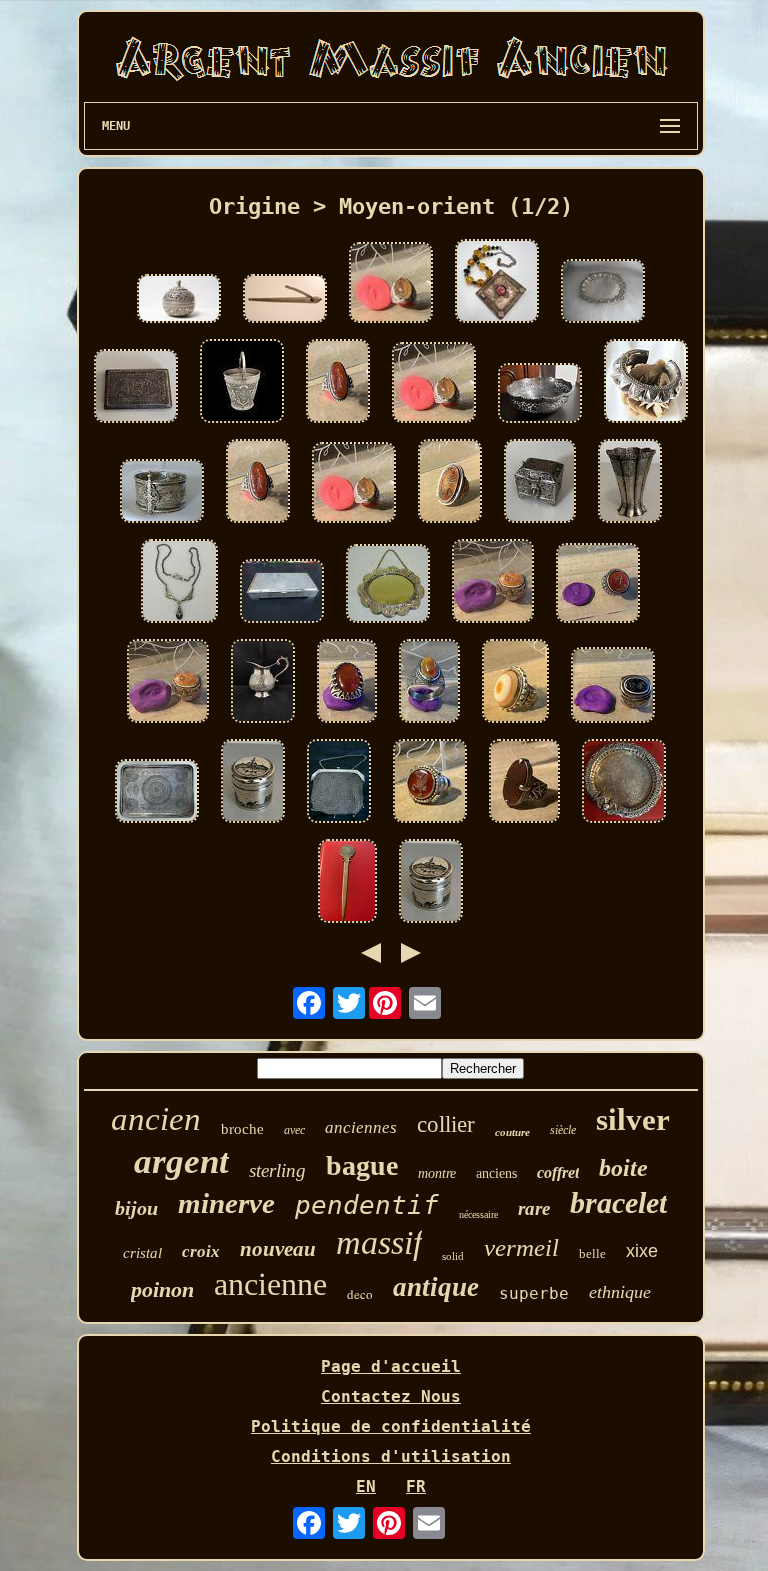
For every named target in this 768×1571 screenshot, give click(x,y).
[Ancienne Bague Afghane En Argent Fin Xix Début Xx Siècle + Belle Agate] (524, 783)
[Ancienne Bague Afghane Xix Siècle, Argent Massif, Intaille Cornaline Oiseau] (430, 783)
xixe (642, 1251)
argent (181, 1161)
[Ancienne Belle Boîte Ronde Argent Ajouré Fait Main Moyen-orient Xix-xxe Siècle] (179, 300)
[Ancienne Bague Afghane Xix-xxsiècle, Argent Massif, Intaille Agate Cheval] (613, 687)
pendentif (367, 1205)
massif (379, 1242)
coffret (558, 1172)
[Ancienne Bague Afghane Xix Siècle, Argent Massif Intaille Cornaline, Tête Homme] (598, 585)
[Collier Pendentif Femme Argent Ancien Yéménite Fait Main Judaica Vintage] (497, 283)
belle (592, 1253)
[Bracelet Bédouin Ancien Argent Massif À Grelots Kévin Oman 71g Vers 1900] (646, 383)
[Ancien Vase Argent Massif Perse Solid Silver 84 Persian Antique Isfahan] (630, 483)
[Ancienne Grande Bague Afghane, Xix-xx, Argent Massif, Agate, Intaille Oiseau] (450, 483)
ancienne (270, 1284)
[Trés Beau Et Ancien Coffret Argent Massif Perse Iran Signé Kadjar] (282, 593)
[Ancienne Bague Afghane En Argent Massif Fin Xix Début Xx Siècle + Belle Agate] (429, 683)
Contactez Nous (391, 1396)
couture (512, 1132)
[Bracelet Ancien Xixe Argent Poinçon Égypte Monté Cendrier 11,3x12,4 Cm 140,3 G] (624, 783)
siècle (563, 1130)
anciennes (361, 1127)
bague (362, 1165)
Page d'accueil (391, 1366)
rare (534, 1208)
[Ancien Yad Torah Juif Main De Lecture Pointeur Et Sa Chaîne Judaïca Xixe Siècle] (285, 300)
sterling (277, 1170)
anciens (496, 1173)
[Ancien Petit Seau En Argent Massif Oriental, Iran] (242, 383)
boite (623, 1168)
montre (437, 1173)
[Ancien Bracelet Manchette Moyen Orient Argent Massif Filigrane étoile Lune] (162, 493)
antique (436, 1287)
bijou (136, 1208)
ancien (156, 1119)
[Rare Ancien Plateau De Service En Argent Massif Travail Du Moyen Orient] (603, 293)
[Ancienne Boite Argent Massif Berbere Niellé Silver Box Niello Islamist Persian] (540, 483)
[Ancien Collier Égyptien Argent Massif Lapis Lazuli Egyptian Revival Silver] (179, 583)
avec (294, 1130)
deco (360, 1294)
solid (453, 1256)
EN (366, 1486)
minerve (226, 1203)
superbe (534, 1293)
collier (446, 1124)
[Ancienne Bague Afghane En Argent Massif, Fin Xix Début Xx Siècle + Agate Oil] (515, 683)
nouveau (278, 1249)
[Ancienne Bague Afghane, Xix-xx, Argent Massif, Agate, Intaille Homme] (338, 383)
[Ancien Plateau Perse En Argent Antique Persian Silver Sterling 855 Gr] (157, 793)
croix (201, 1251)
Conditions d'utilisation (391, 1456)
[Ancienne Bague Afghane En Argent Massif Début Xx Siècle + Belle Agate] (347, 683)
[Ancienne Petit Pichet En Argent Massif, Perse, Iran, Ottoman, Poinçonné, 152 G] (263, 683)
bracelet (618, 1202)
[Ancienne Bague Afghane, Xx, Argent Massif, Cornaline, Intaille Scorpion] (391, 284)
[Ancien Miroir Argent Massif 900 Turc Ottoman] (388, 585)
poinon (162, 1289)
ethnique (620, 1292)
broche (242, 1129)
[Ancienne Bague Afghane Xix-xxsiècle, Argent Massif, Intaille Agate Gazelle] (493, 583)
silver (633, 1119)
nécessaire (478, 1214)
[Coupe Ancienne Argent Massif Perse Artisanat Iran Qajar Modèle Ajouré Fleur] (540, 395)
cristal (142, 1253)
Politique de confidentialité (391, 1426)
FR (416, 1486)
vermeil (521, 1247)
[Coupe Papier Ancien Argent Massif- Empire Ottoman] (347, 883)
